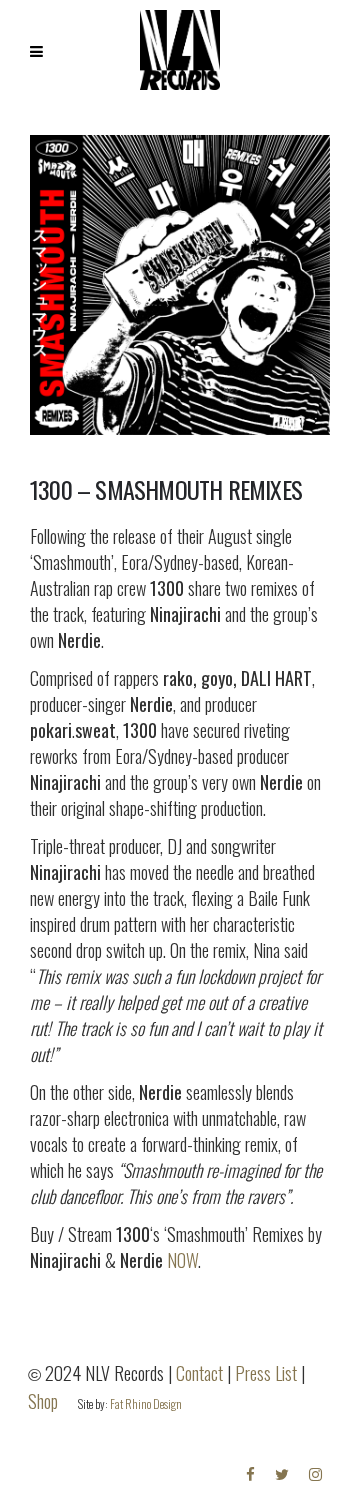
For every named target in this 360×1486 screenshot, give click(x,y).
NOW (182, 1260)
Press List (266, 1373)
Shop (43, 1401)
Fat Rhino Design (146, 1403)
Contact (199, 1373)
